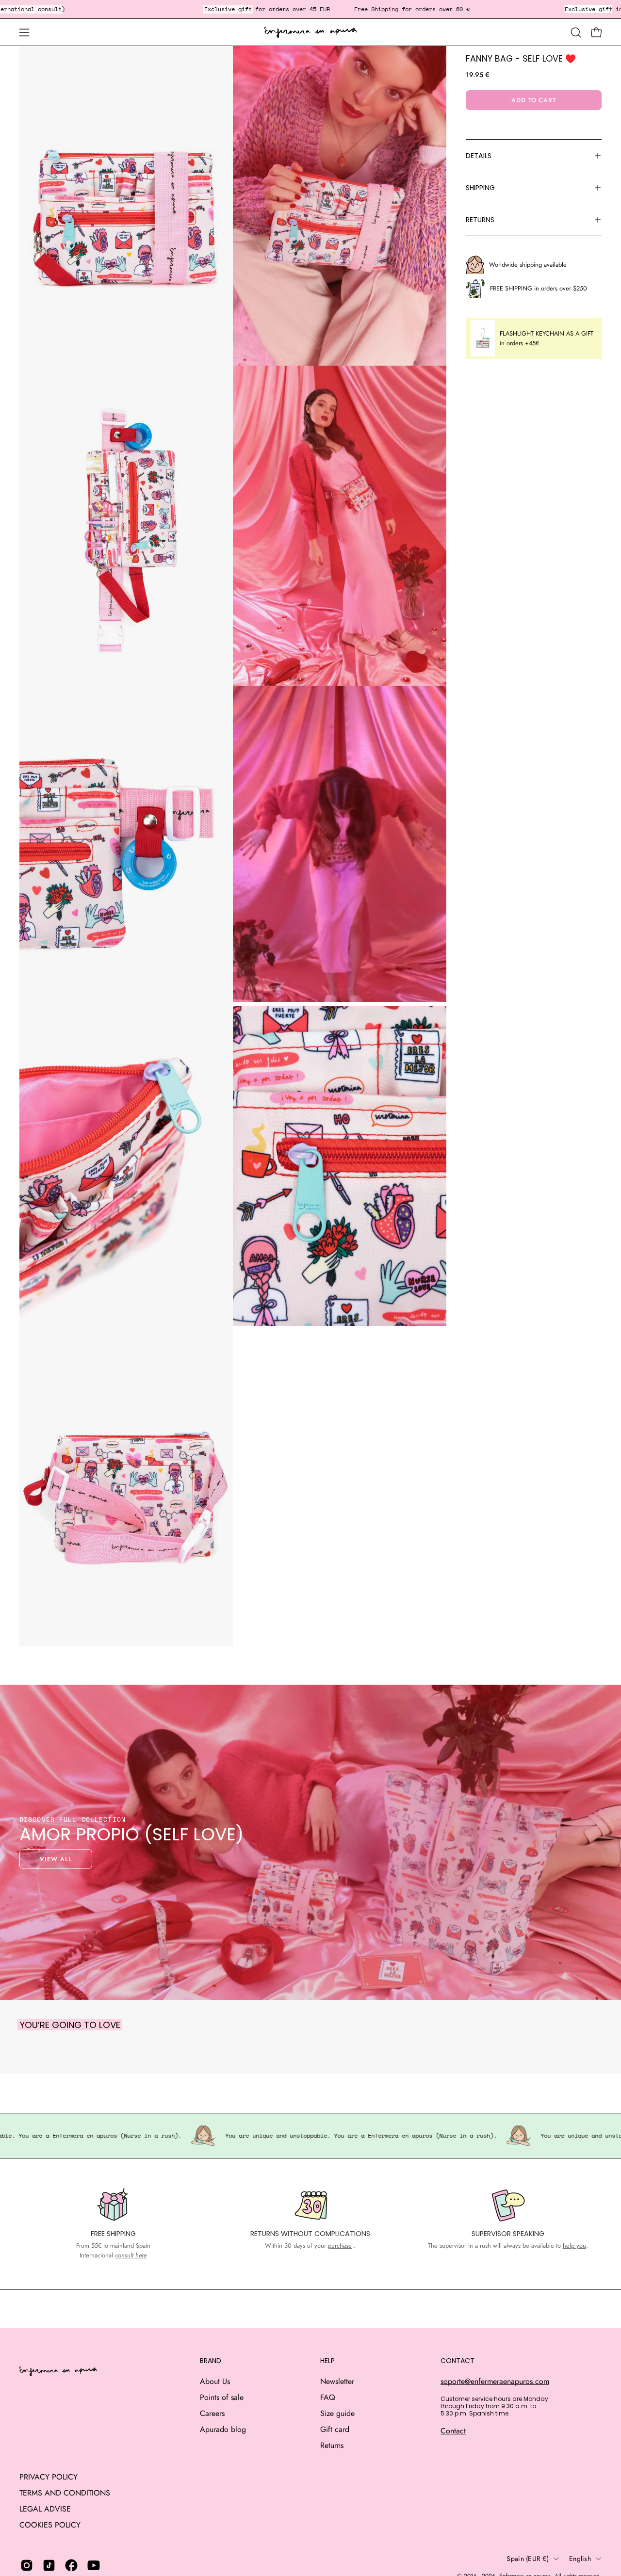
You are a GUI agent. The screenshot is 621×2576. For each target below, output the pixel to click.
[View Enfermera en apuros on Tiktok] (49, 2565)
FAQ (328, 2397)
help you (574, 2246)
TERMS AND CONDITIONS (65, 2493)
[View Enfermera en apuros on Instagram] (27, 2565)
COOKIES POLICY (50, 2525)
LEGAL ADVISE (45, 2509)
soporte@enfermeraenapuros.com (495, 2381)
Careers (212, 2413)
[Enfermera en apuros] (310, 32)
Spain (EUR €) (528, 2559)
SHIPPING (480, 188)
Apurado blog (223, 2429)
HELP (327, 2361)
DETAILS (479, 156)
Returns (332, 2445)
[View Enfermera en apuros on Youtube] (94, 2565)
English (580, 2559)
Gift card (335, 2429)
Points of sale (222, 2397)
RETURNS (480, 220)
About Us (215, 2381)
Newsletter (337, 2381)
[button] (576, 32)
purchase (340, 2246)
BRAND (211, 2361)
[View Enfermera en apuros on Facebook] (71, 2565)
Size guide (337, 2413)
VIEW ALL (56, 1859)
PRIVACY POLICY (49, 2477)
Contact (453, 2431)
